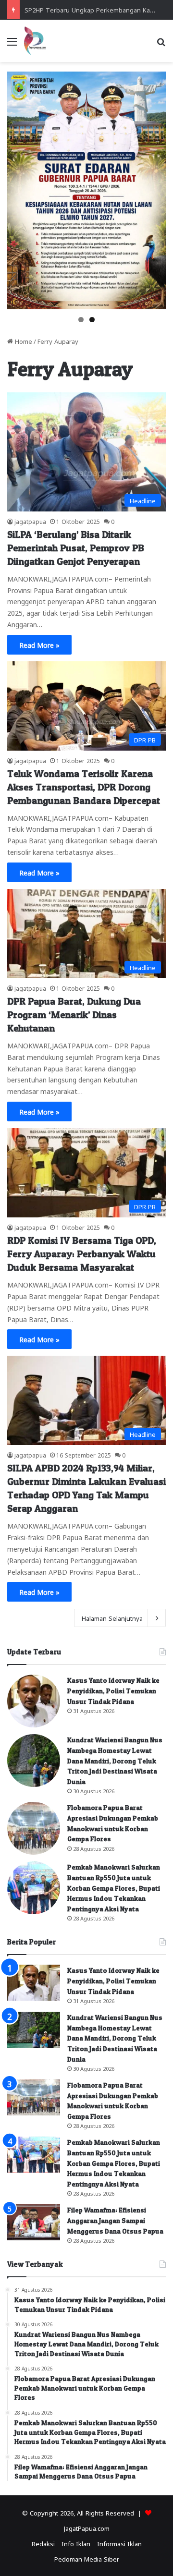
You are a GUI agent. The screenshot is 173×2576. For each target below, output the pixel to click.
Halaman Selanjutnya (112, 1618)
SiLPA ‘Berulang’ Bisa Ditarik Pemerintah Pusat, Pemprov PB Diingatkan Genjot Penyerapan (76, 548)
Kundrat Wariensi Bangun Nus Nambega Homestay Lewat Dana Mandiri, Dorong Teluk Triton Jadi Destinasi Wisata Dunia (115, 1760)
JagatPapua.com (87, 2528)
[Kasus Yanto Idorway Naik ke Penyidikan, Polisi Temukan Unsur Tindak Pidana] (34, 1701)
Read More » (39, 644)
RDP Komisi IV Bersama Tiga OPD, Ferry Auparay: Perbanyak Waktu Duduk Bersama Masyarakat (82, 1254)
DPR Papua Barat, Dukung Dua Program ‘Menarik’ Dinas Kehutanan (74, 1015)
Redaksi (43, 2543)
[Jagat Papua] (35, 41)
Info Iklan (76, 2543)
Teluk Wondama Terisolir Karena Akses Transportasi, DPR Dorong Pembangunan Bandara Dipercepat (84, 787)
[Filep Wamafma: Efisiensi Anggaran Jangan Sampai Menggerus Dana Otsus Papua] (34, 2222)
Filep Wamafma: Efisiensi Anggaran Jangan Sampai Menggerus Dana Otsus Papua (115, 2220)
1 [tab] (81, 320)
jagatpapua (30, 521)
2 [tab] (92, 320)
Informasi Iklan (119, 2543)
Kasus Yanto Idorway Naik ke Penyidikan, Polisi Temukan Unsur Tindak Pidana (113, 1690)
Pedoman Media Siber (87, 2558)
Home (23, 341)
